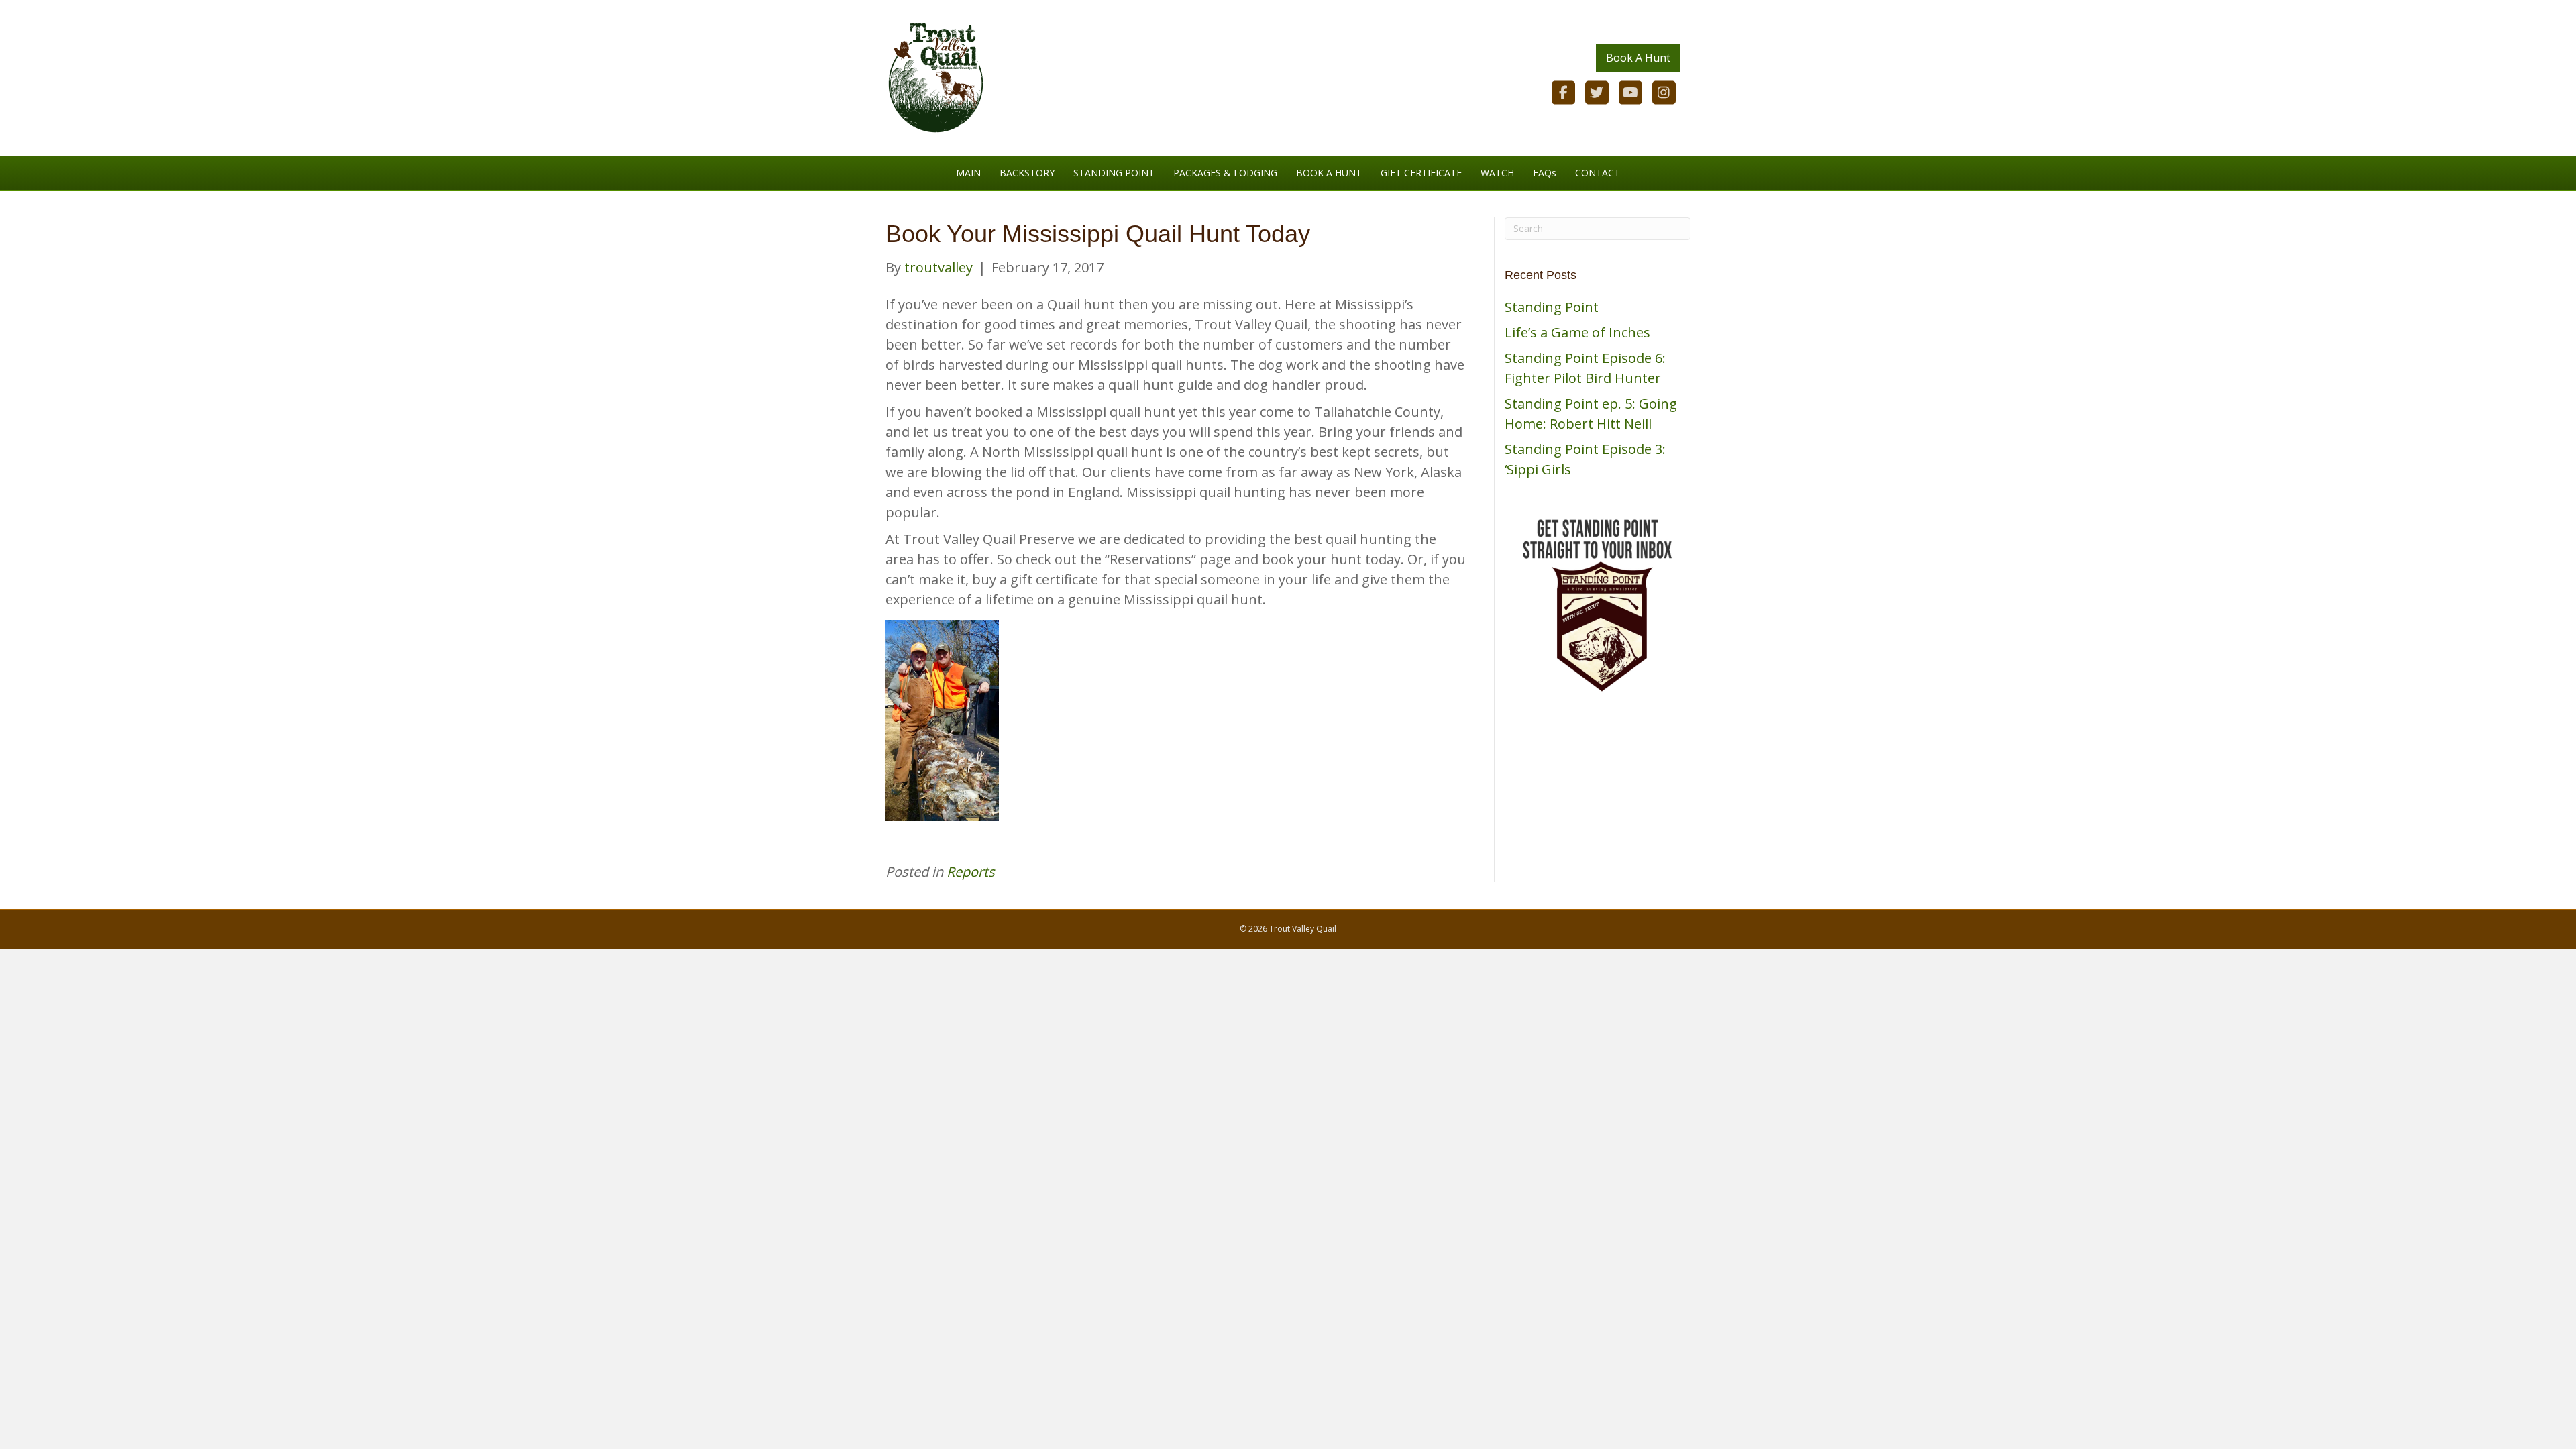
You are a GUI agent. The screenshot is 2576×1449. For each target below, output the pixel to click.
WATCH (1497, 173)
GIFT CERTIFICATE (1421, 173)
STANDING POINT (1114, 173)
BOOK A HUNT (1329, 173)
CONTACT (1598, 173)
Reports (971, 872)
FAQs (1545, 173)
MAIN (968, 173)
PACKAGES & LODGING (1225, 173)
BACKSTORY (1027, 173)
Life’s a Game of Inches (1577, 332)
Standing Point (1552, 307)
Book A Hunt (1638, 58)
